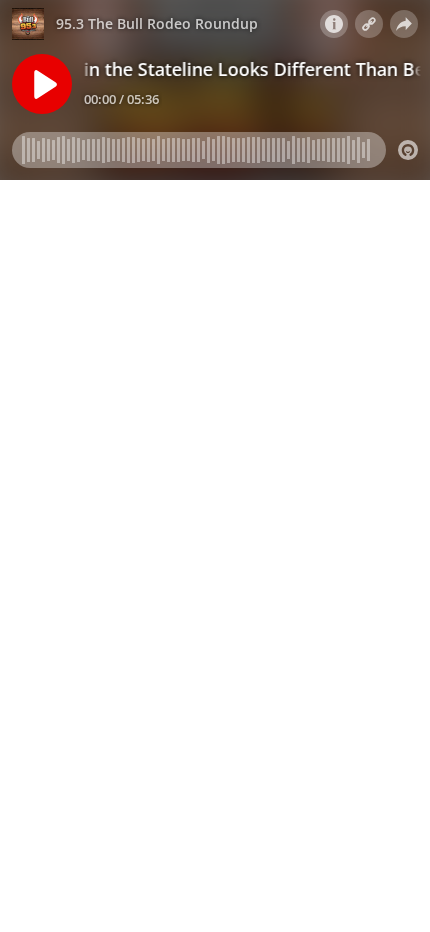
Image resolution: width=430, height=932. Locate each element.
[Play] (42, 84)
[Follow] (369, 24)
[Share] (404, 24)
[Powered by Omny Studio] (408, 150)
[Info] (334, 24)
